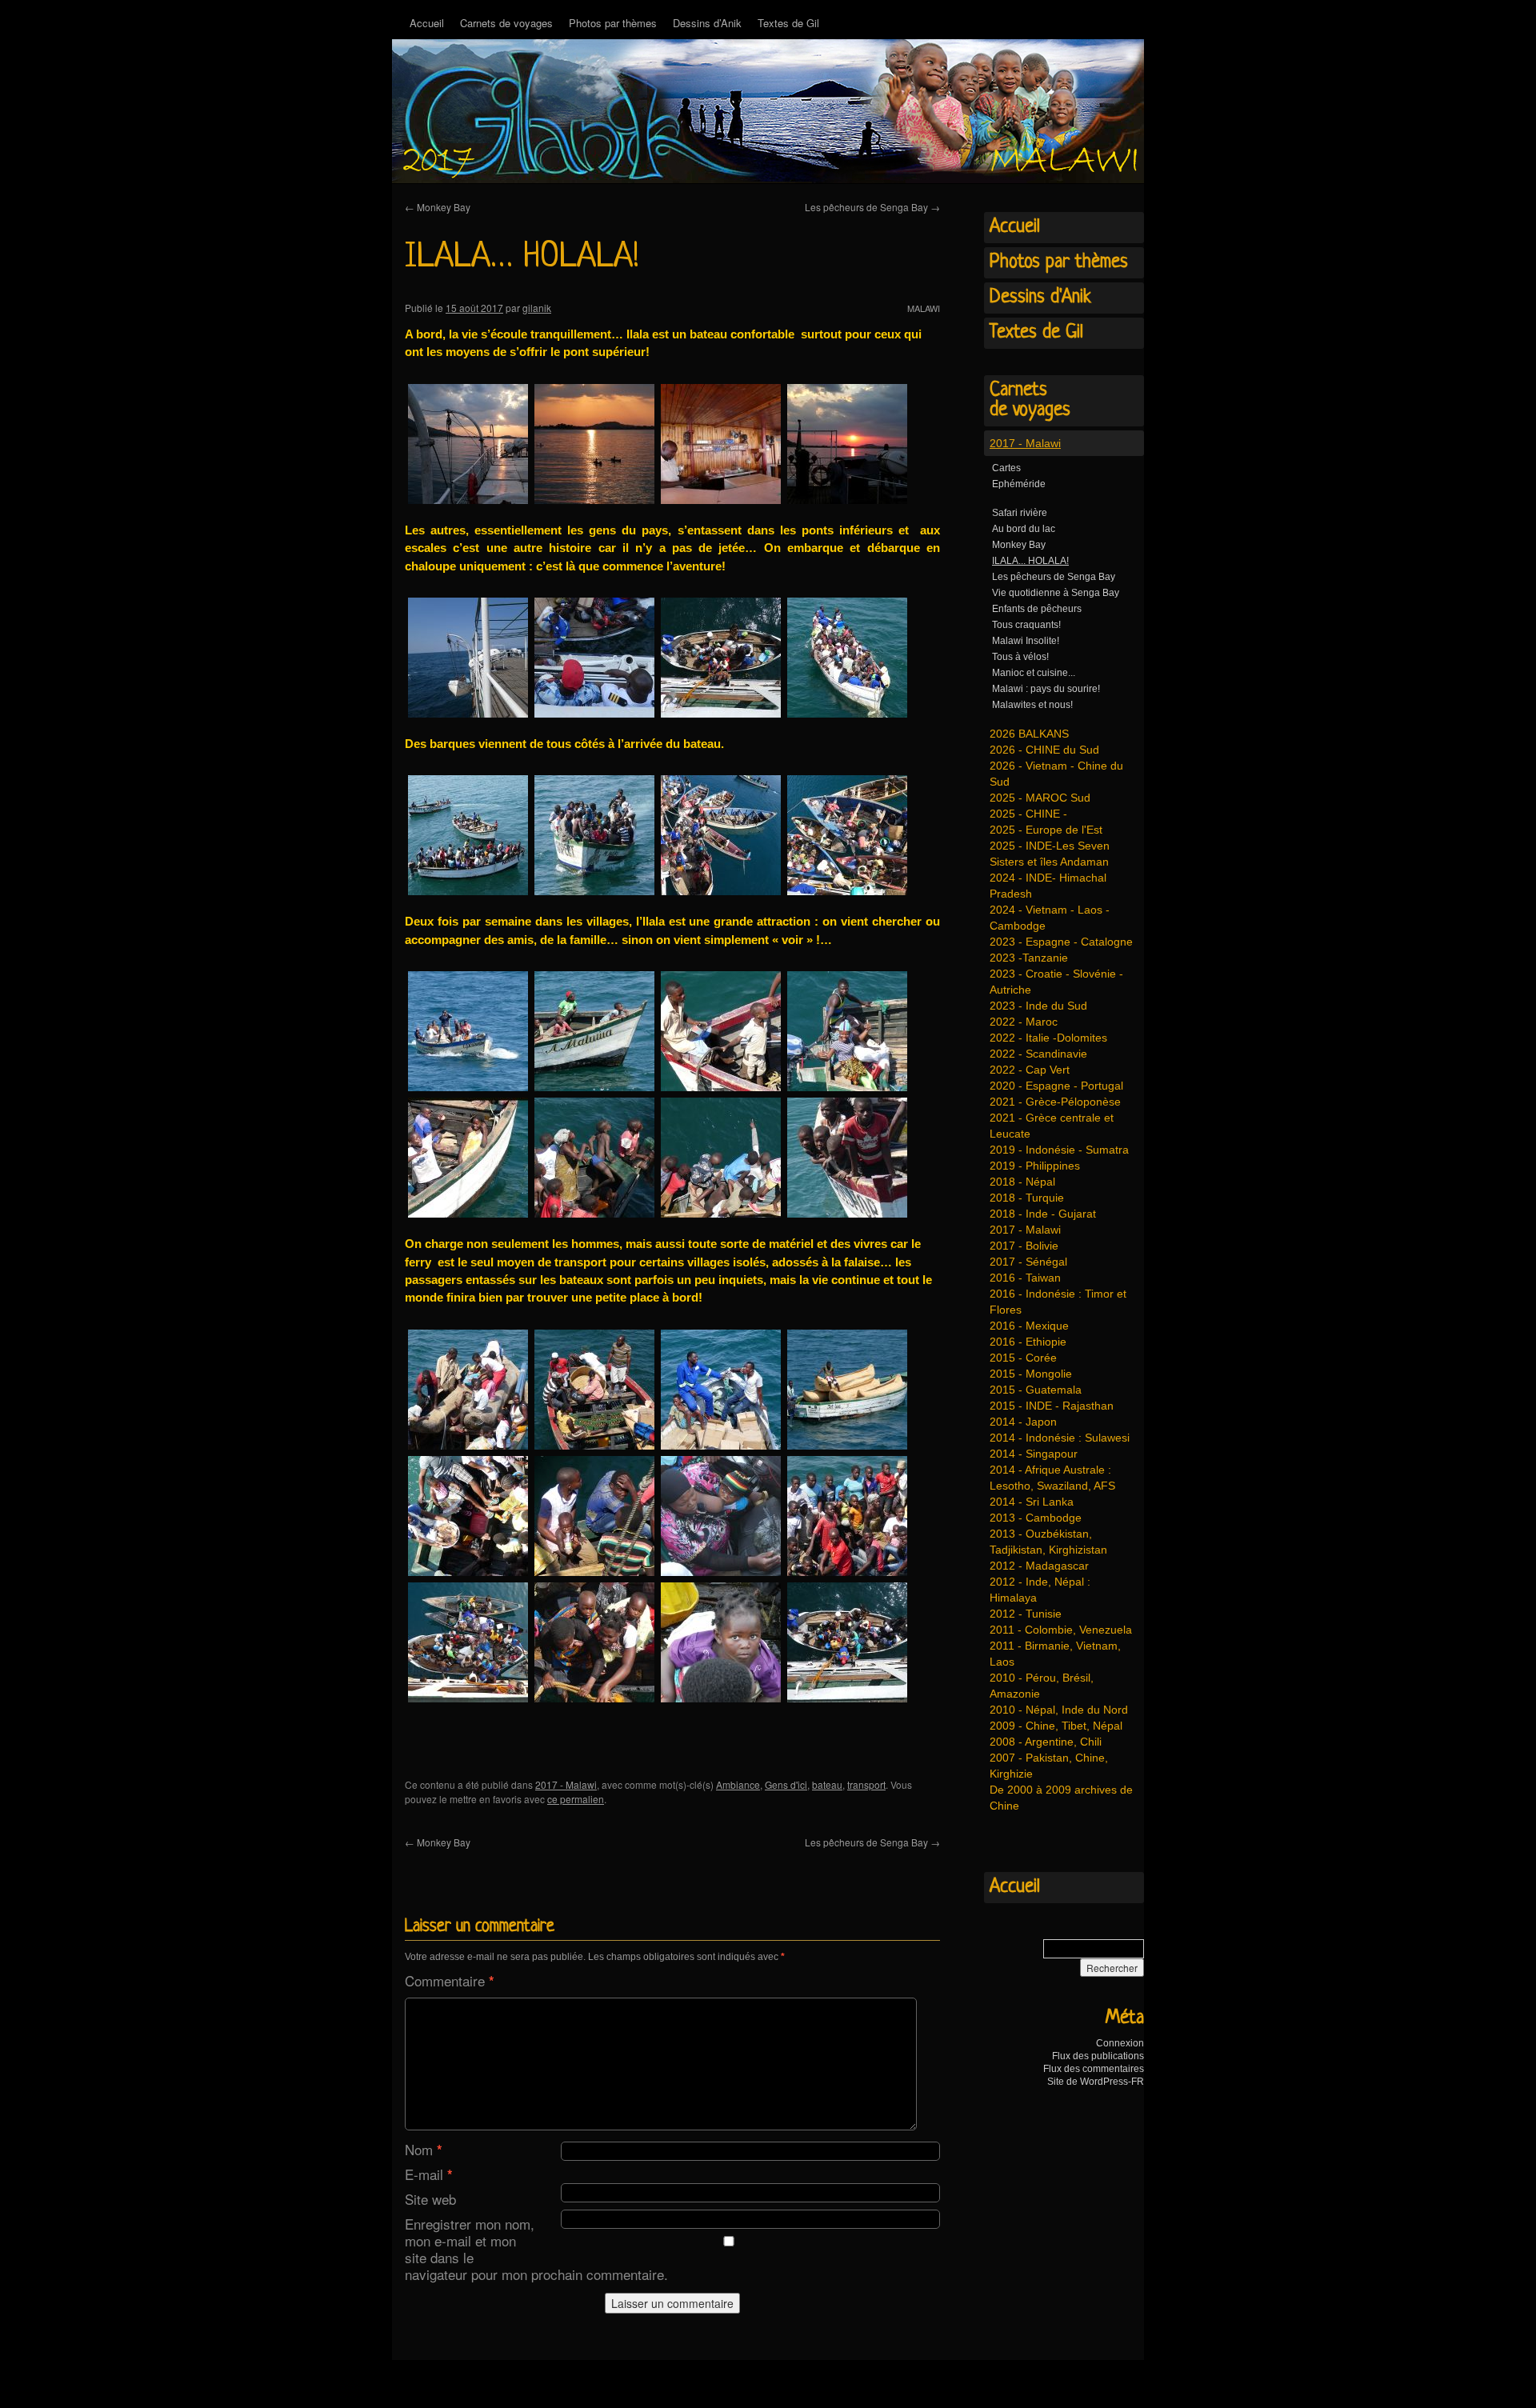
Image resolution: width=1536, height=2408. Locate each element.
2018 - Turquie (1027, 1198)
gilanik (537, 308)
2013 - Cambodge (1036, 1518)
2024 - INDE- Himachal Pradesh (1048, 886)
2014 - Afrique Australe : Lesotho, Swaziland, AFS (1052, 1478)
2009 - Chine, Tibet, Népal (1056, 1726)
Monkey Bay (438, 207)
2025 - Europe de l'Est (1046, 830)
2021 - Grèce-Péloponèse (1055, 1102)
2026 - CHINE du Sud (1044, 750)
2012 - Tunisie (1026, 1614)
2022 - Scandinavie (1038, 1054)
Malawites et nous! (1032, 705)
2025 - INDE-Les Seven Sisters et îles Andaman (1050, 854)
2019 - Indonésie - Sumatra (1059, 1150)
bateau (827, 1784)
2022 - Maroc (1024, 1022)
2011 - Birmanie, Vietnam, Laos (1055, 1654)
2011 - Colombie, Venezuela (1061, 1630)
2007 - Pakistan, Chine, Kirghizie (1049, 1766)
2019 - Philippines (1035, 1166)
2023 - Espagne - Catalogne (1061, 942)
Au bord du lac (1024, 529)
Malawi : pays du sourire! (1046, 689)
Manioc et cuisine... (1034, 673)
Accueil (427, 23)
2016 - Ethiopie (1028, 1342)
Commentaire (450, 1980)
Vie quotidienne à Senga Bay (1056, 593)
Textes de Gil (788, 23)
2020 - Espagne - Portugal (1056, 1086)
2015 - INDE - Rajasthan (1052, 1406)
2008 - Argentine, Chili (1046, 1742)
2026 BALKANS (1029, 734)
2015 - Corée (1023, 1358)
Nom (424, 2149)
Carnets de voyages (506, 23)
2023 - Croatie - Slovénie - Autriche (1056, 982)
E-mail (429, 2174)
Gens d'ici (786, 1784)
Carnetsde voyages (1030, 400)
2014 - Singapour (1034, 1454)
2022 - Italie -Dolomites (1048, 1038)
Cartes (1006, 468)
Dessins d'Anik (1040, 298)
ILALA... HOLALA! (1030, 561)
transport (866, 1784)
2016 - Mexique (1029, 1326)
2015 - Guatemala (1036, 1390)
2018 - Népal (1022, 1182)
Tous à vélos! (1020, 657)
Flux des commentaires (1094, 2069)
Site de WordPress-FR (1096, 2082)
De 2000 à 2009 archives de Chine (1061, 1798)
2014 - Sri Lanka (1032, 1502)
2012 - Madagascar (1039, 1566)
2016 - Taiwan (1025, 1278)
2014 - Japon (1023, 1422)
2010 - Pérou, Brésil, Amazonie (1042, 1686)
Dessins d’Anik (707, 23)
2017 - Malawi (566, 1784)
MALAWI (924, 308)
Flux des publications (1098, 2056)
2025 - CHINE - (1028, 814)
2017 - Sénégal (1028, 1262)
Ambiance (738, 1784)
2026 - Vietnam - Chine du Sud (1056, 774)
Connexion (1120, 2043)
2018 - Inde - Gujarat (1043, 1214)
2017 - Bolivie (1024, 1246)
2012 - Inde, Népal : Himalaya (1040, 1590)
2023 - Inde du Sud (1038, 1006)
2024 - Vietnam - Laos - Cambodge (1050, 918)
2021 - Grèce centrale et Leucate (1052, 1126)
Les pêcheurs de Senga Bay (872, 207)
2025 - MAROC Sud (1040, 798)
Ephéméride (1019, 484)
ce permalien (576, 1799)
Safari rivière (1020, 513)
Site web (430, 2199)
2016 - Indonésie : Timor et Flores (1058, 1302)
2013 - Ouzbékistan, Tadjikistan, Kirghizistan (1048, 1542)
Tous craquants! (1026, 625)
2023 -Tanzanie (1029, 958)
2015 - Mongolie (1031, 1374)
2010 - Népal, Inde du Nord (1059, 1710)
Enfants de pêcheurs (1037, 609)
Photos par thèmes (613, 23)
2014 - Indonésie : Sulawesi (1060, 1438)
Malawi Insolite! (1026, 641)
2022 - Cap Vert (1030, 1070)
